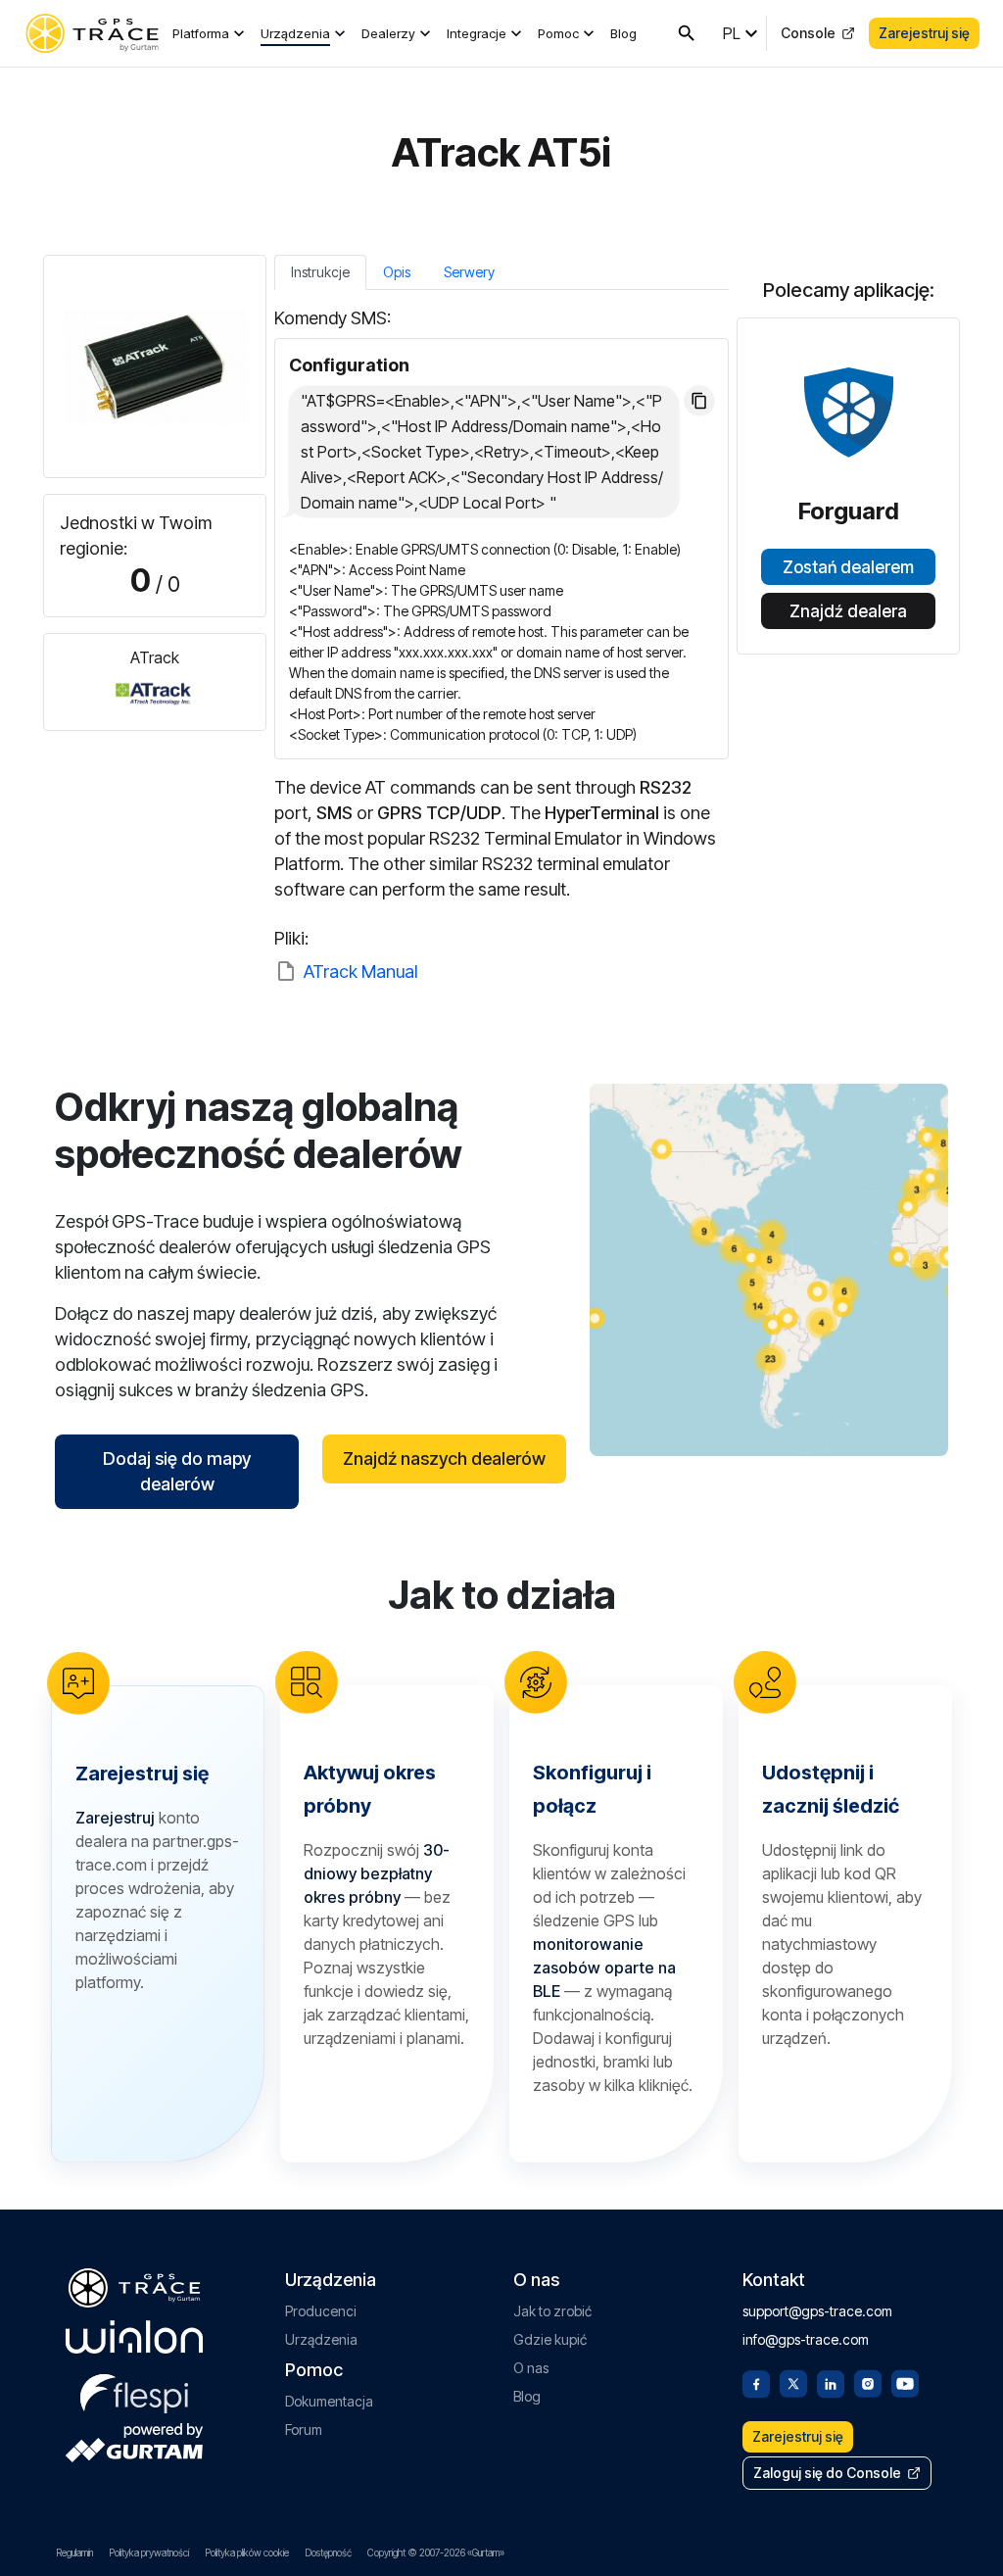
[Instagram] (868, 2382)
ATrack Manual (360, 972)
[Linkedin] (831, 2382)
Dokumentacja (329, 2401)
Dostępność (328, 2552)
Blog (623, 33)
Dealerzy (388, 33)
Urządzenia (295, 33)
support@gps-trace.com (817, 2311)
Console (808, 33)
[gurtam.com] (134, 2337)
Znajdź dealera (848, 611)
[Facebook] (756, 2382)
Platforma (201, 33)
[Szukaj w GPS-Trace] (687, 33)
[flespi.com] (134, 2390)
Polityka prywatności (149, 2552)
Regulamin (74, 2552)
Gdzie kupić (550, 2339)
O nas (531, 2368)
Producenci (321, 2311)
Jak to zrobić (552, 2311)
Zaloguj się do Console (827, 2473)
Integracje (477, 33)
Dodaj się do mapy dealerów (177, 1471)
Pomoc (558, 33)
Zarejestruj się (924, 33)
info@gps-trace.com (806, 2339)
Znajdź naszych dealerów (444, 1458)
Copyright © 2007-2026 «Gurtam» (436, 2552)
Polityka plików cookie (247, 2552)
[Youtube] (905, 2382)
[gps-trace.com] (92, 33)
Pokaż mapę (769, 1269)
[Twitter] (793, 2382)
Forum (304, 2430)
